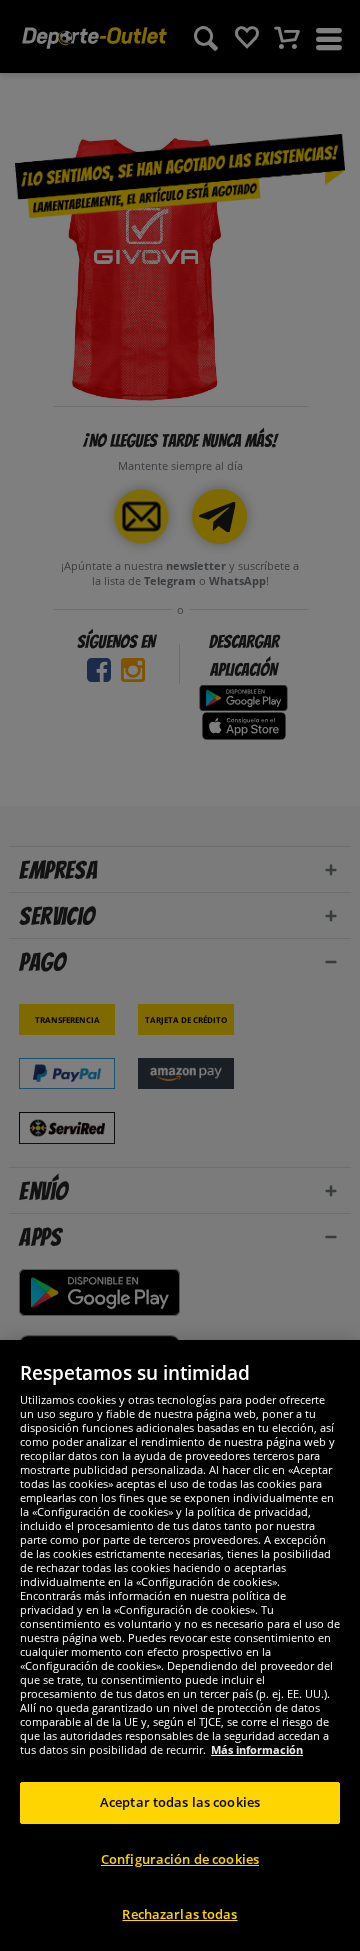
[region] (180, 1645)
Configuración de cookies (180, 1859)
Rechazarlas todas (179, 1914)
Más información (257, 1749)
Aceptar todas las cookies (180, 1802)
